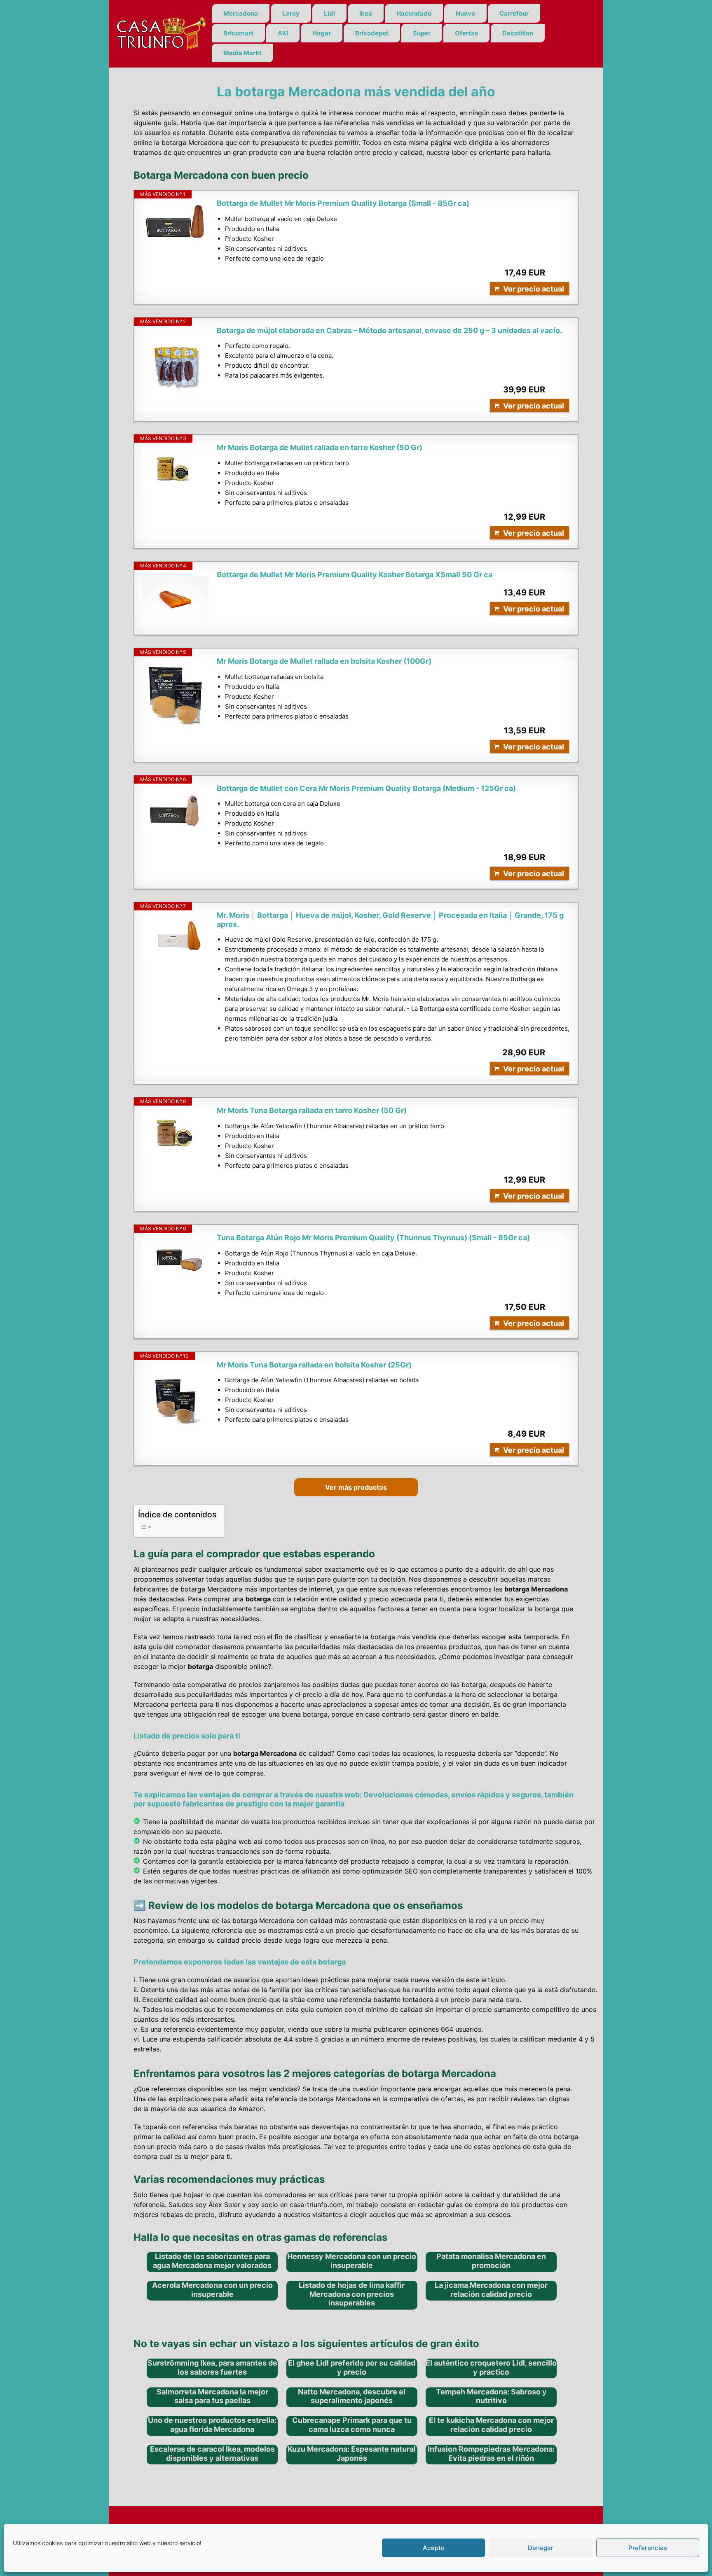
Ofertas (466, 33)
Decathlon (518, 33)
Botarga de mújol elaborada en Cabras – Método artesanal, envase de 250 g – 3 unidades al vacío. (389, 330)
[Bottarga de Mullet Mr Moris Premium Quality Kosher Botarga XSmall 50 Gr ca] (176, 598)
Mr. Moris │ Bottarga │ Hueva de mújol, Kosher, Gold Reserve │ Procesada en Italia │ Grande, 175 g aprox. (390, 920)
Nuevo (465, 13)
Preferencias (648, 2548)
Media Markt (242, 53)
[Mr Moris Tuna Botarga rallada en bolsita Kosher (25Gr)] (176, 1400)
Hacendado (414, 13)
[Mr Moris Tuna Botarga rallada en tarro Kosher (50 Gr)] (176, 1134)
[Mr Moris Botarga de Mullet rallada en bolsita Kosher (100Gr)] (176, 696)
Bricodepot (372, 33)
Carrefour (514, 13)
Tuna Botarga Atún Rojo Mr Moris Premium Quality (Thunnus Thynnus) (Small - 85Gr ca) (373, 1238)
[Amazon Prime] (558, 273)
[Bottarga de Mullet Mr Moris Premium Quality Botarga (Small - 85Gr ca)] (176, 222)
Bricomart (238, 33)
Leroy (291, 13)
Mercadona (241, 13)
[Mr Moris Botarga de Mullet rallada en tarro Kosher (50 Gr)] (176, 471)
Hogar (322, 33)
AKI (283, 33)
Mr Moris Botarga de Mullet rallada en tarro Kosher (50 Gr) (320, 447)
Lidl (329, 13)
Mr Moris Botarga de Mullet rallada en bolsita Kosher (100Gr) (324, 661)
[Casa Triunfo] (160, 33)
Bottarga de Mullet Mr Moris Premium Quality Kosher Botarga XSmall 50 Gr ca (355, 575)
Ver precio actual (534, 289)
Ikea (366, 13)
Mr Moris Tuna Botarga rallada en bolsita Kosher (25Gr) (314, 1365)
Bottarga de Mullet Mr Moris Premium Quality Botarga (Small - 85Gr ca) (343, 203)
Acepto (434, 2548)
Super (422, 33)
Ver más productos (356, 1487)
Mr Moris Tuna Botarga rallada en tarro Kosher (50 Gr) (312, 1110)
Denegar (541, 2548)
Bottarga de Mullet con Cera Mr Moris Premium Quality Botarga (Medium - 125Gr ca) (366, 788)
